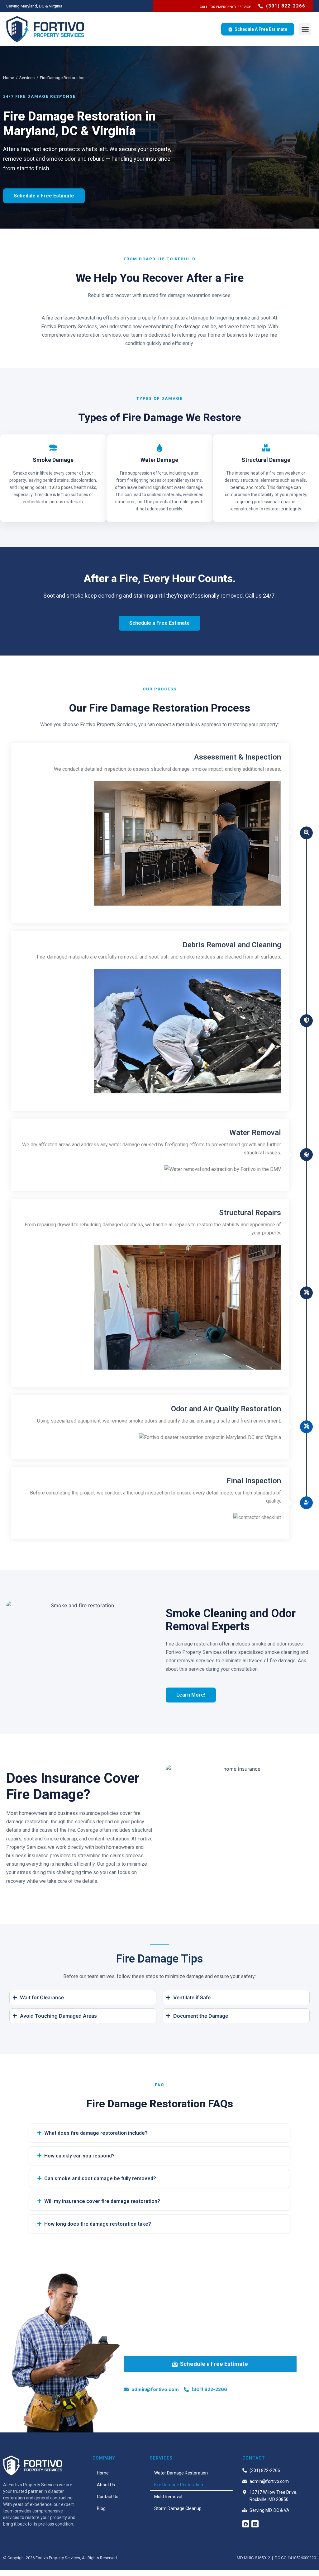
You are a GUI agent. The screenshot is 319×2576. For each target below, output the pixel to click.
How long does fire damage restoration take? (98, 2224)
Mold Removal (168, 2497)
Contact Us (108, 2497)
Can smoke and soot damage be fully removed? (100, 2178)
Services (27, 78)
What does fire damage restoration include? (96, 2133)
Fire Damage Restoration (179, 2485)
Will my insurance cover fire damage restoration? (102, 2201)
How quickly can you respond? (79, 2156)
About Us (106, 2485)
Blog (101, 2508)
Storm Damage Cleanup (178, 2508)
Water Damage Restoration (181, 2473)
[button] (305, 29)
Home (9, 78)
